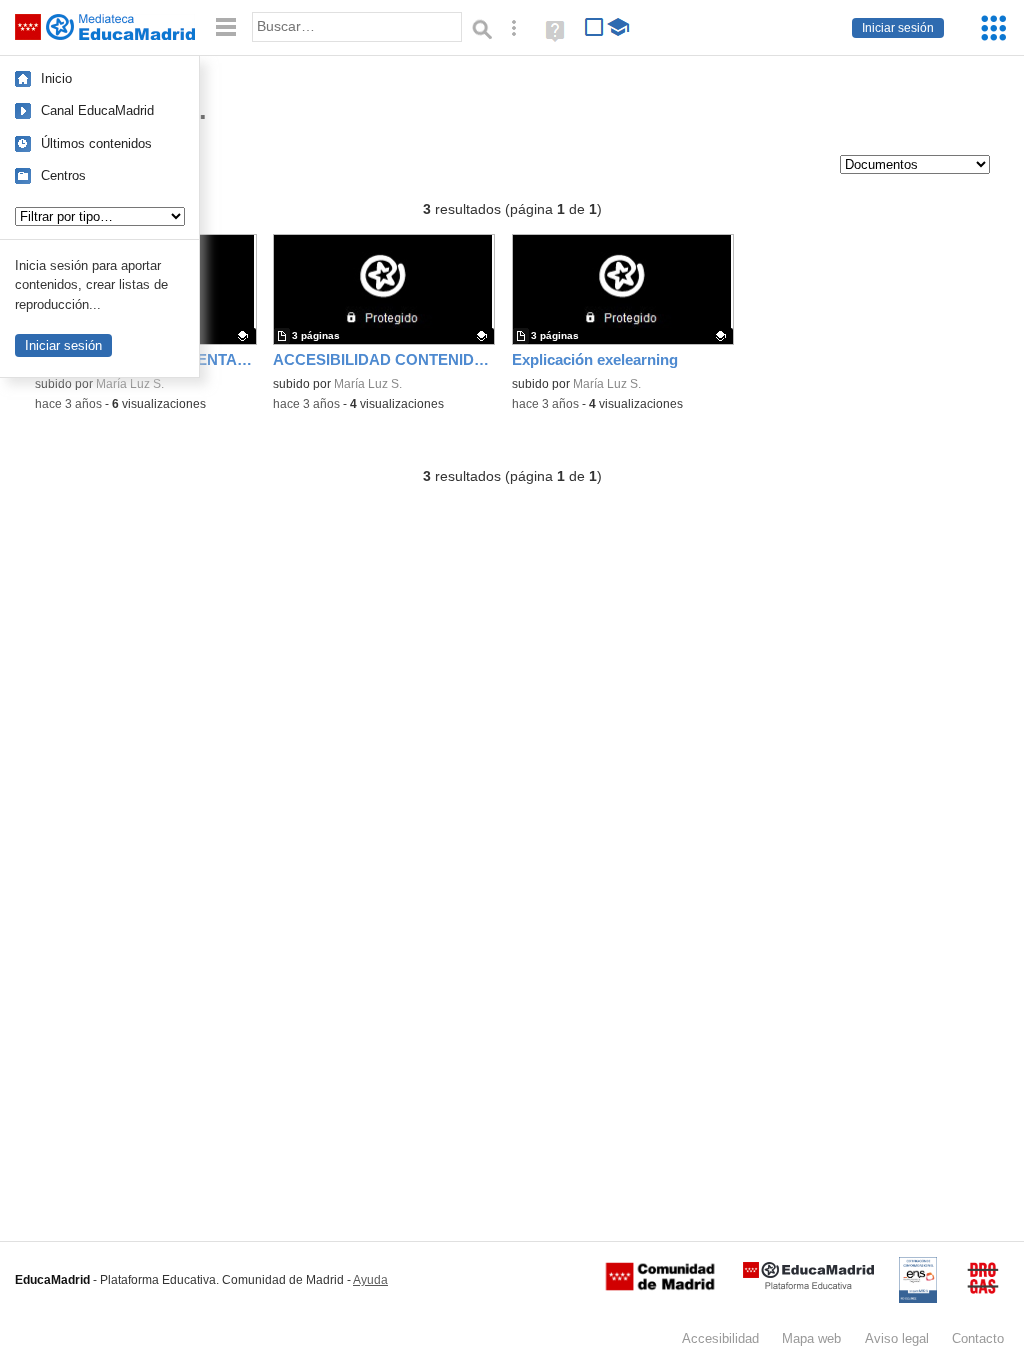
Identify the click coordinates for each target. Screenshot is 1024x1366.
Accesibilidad (720, 1338)
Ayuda (370, 1280)
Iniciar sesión (898, 28)
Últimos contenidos (96, 143)
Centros (63, 175)
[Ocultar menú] (226, 27)
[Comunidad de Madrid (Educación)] (660, 1286)
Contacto (978, 1338)
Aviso (897, 1338)
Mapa (811, 1338)
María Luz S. (130, 384)
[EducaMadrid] (808, 1285)
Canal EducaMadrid (97, 110)
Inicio (56, 78)
